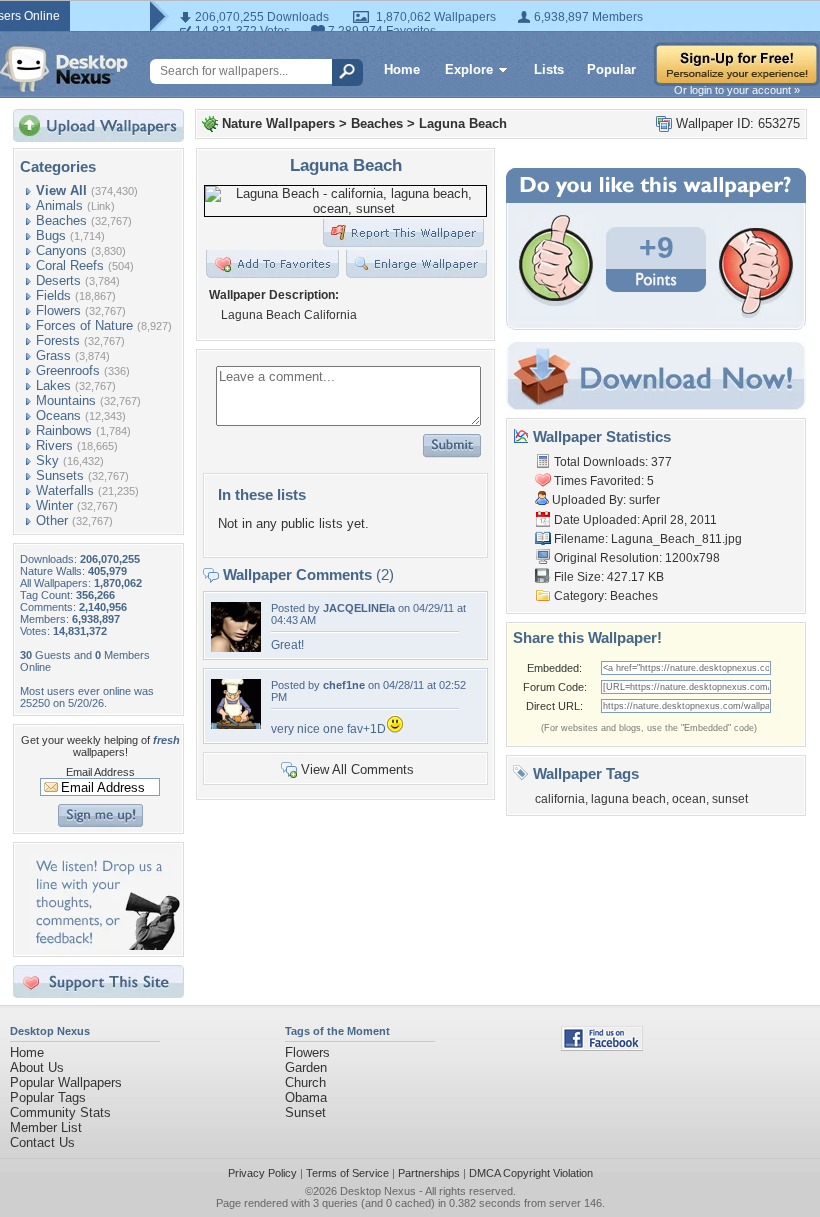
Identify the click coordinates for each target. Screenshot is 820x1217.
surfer (644, 500)
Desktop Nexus (378, 1191)
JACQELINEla (359, 608)
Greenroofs (68, 370)
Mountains (66, 400)
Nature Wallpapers (278, 123)
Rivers (54, 445)
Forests (58, 340)
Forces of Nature (84, 325)
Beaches (61, 220)
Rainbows (64, 430)
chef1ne (344, 685)
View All (61, 190)
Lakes (53, 385)
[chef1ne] (236, 724)
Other (52, 520)
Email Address (100, 772)
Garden (306, 1067)
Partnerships (429, 1173)
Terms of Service (347, 1173)
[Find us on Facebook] (602, 1046)
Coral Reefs (70, 265)
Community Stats (60, 1112)
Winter (54, 505)
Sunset (305, 1112)
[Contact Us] (104, 945)
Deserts (58, 280)
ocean (689, 799)
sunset (730, 799)
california (560, 799)
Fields (53, 295)
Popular (611, 69)
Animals (59, 205)
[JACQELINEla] (236, 647)
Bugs (51, 235)
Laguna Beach (463, 123)
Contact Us (42, 1142)
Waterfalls (65, 490)
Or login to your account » (737, 90)
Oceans (58, 415)
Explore (469, 69)
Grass (53, 355)
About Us (37, 1067)
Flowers (58, 310)
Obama (306, 1097)
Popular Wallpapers (66, 1082)
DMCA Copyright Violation (531, 1173)
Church (305, 1082)
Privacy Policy (262, 1173)
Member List (46, 1127)
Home (402, 69)
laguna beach (628, 799)
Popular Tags (48, 1097)
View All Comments (357, 769)
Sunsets (60, 475)
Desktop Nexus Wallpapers (64, 69)
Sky (47, 460)
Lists (549, 69)
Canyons (61, 250)
